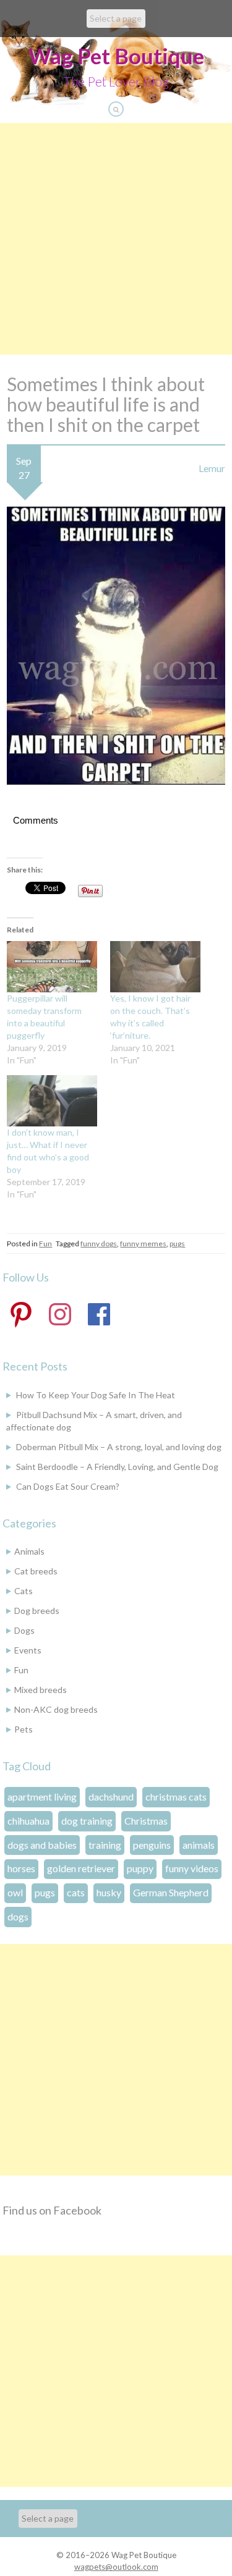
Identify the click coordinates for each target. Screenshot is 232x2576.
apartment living (42, 1797)
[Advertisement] (116, 239)
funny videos (192, 1868)
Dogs (24, 1630)
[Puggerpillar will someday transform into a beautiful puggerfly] (52, 967)
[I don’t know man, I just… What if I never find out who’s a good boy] (52, 1101)
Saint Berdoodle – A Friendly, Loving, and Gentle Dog (117, 1467)
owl (15, 1892)
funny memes (143, 1244)
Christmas (146, 1821)
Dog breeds (37, 1611)
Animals (29, 1551)
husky (109, 1892)
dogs (18, 1916)
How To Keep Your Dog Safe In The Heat (96, 1395)
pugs (177, 1244)
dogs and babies (42, 1845)
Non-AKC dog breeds (56, 1709)
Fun (45, 1244)
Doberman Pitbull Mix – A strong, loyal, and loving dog (119, 1447)
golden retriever (81, 1868)
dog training (87, 1821)
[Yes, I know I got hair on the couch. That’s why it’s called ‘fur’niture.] (155, 967)
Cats (24, 1591)
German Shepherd (171, 1892)
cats (76, 1892)
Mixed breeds (41, 1690)
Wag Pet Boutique (116, 56)
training (105, 1845)
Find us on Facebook (52, 2210)
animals (199, 1845)
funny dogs (99, 1244)
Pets (24, 1729)
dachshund (111, 1797)
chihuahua (28, 1821)
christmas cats (176, 1797)
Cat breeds (36, 1571)
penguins (152, 1845)
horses (21, 1868)
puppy (140, 1868)
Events (28, 1650)
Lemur (212, 468)
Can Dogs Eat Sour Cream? (68, 1486)
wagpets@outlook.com (116, 2567)
